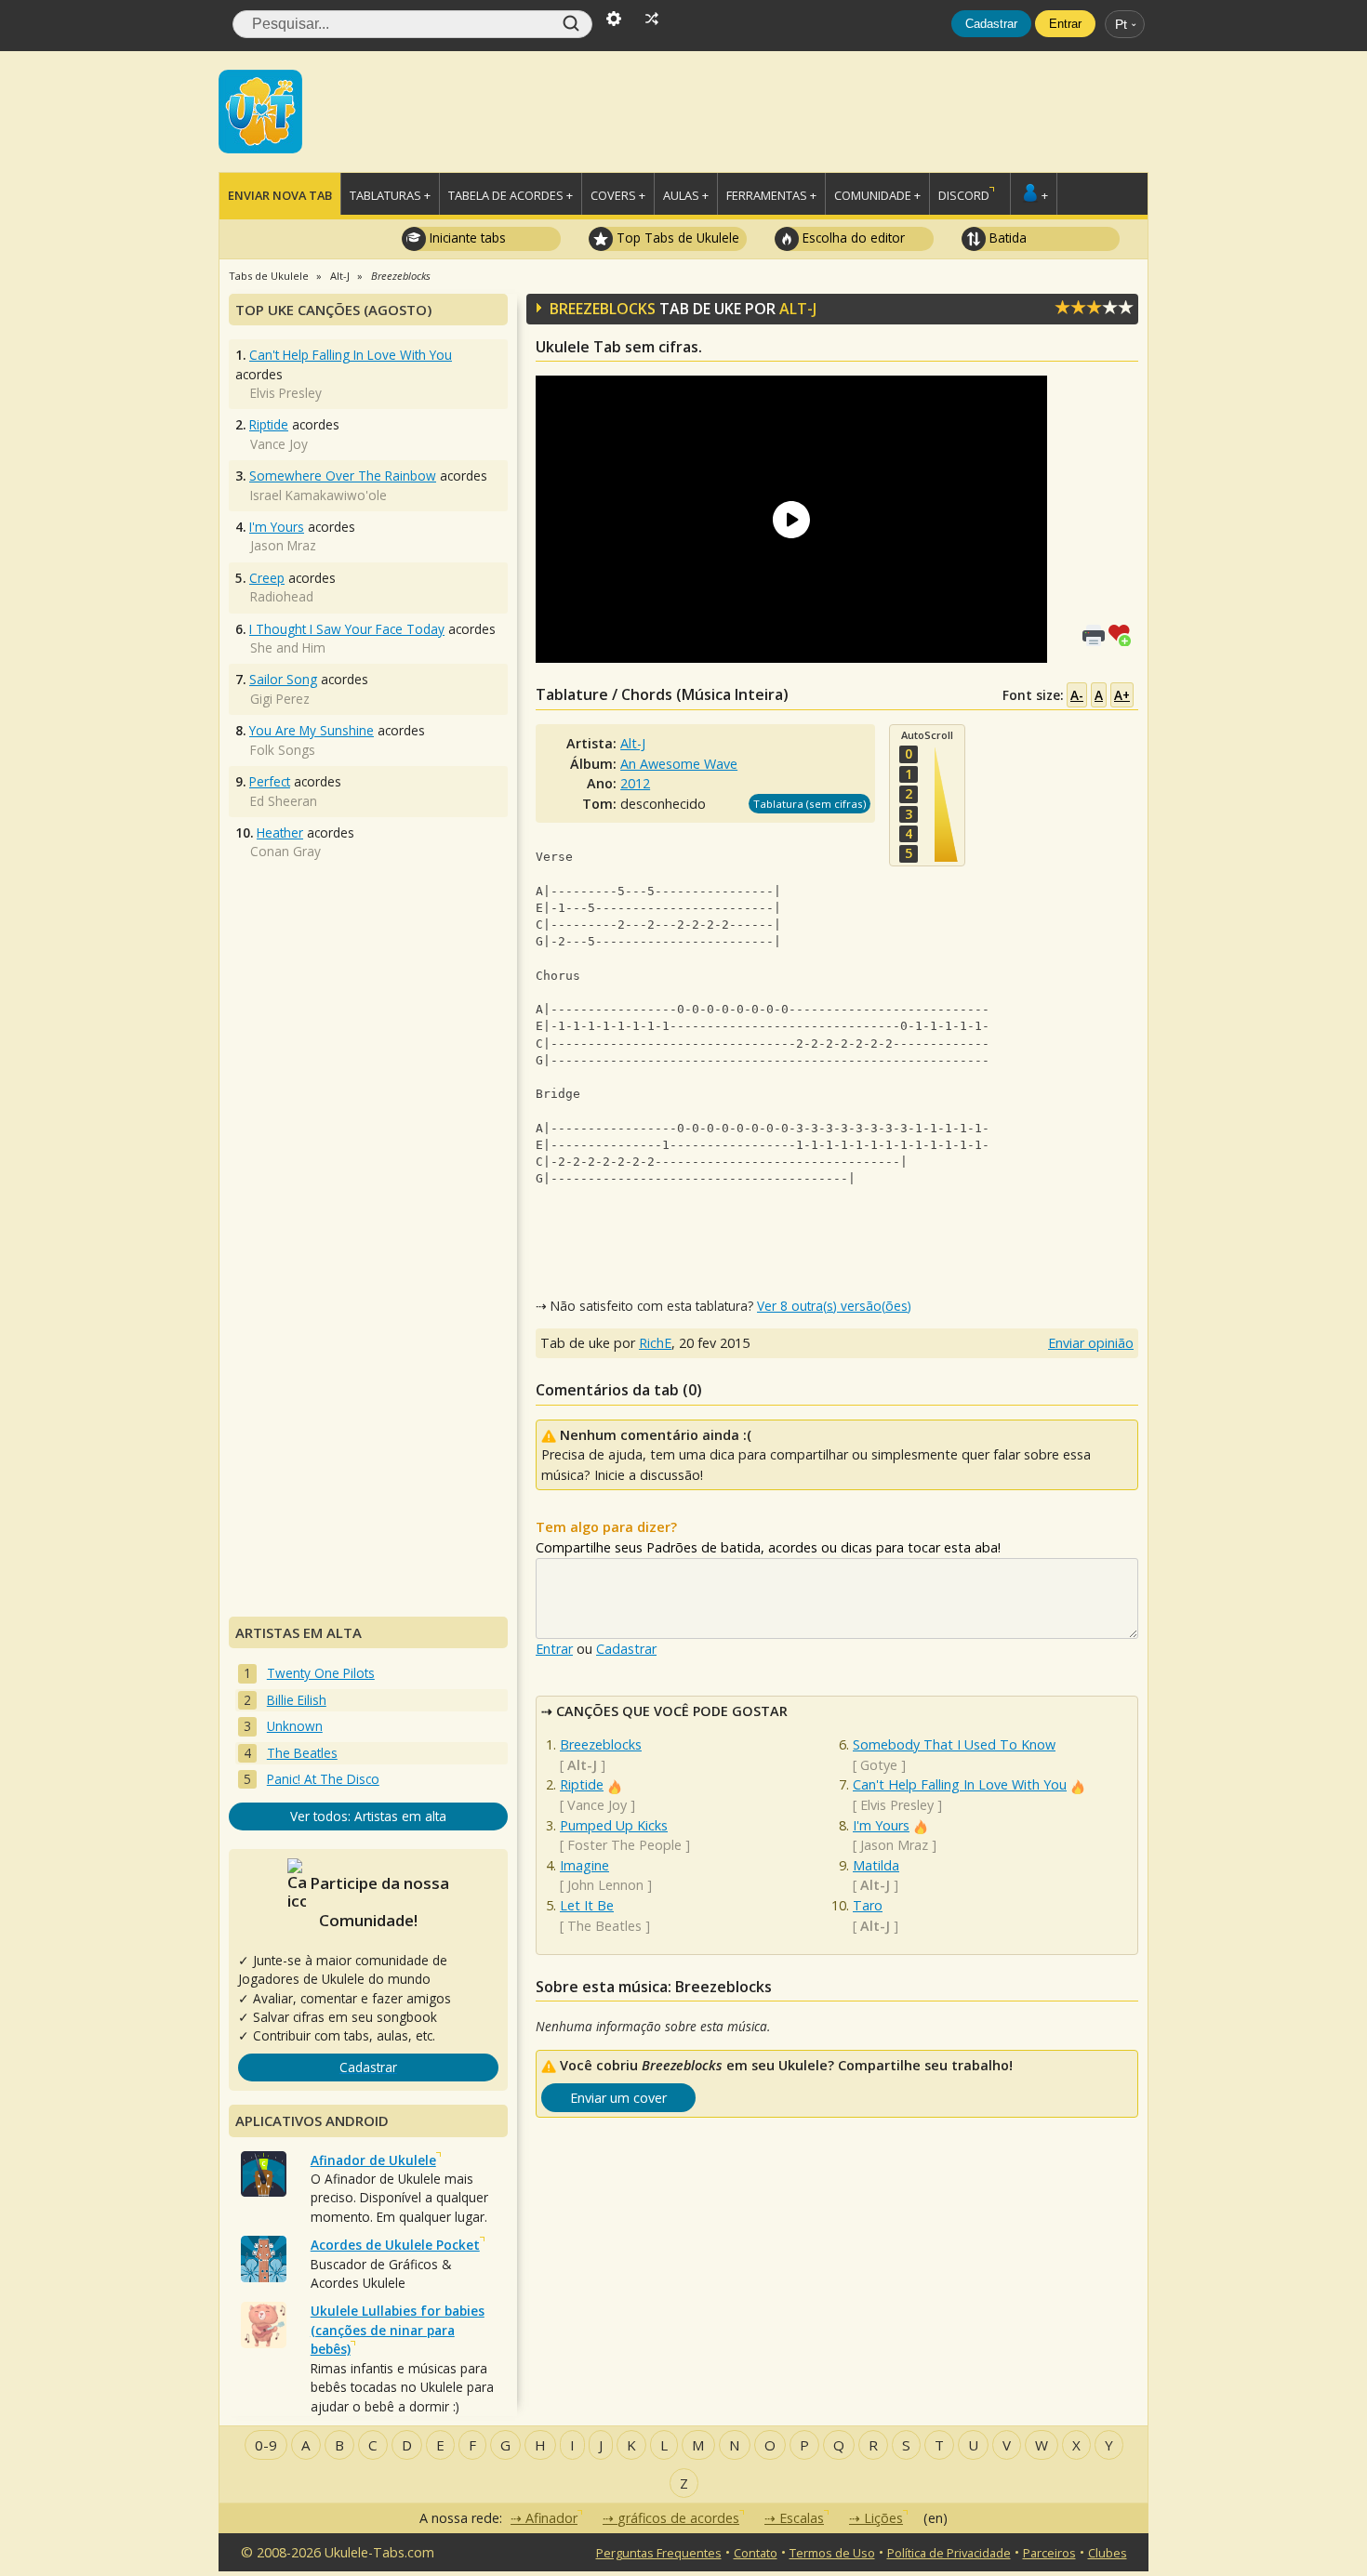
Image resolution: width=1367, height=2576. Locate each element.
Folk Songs (283, 750)
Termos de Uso (832, 2553)
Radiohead (282, 596)
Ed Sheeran (284, 801)
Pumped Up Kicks (614, 1825)
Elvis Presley (897, 1805)
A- (1077, 695)
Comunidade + (877, 195)
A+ (1122, 695)
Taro (868, 1905)
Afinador (551, 2518)
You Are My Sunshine (312, 730)
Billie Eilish (297, 1700)
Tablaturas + (390, 195)
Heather (280, 832)
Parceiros (1049, 2553)
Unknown (295, 1726)
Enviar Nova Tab (280, 195)
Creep (267, 578)
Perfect (270, 781)
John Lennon (605, 1885)
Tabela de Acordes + (511, 195)
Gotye (879, 1765)
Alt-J (798, 309)
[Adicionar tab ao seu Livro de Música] (1123, 634)
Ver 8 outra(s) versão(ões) (834, 1306)
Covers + (618, 195)
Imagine (584, 1865)
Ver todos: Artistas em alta (368, 1816)
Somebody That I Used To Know (954, 1744)
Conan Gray (285, 851)
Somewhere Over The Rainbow (343, 476)
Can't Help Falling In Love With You (960, 1784)
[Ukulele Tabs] (260, 110)
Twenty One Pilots (321, 1673)
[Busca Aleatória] (652, 17)
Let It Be (587, 1905)
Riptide (582, 1784)
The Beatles (604, 1926)
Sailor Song (283, 679)
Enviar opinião (1091, 1343)
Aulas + (686, 195)
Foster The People (624, 1845)
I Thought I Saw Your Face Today (347, 629)
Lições (883, 2518)
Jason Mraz (894, 1845)
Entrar (1065, 24)
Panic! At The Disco (323, 1779)
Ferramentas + (771, 195)
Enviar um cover (618, 2098)
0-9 (266, 2445)
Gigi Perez (280, 699)
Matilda (876, 1865)
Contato (756, 2553)
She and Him (288, 647)
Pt (1121, 24)
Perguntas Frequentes (659, 2553)
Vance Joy (597, 1805)
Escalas (802, 2518)
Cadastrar (991, 24)
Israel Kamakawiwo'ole (319, 495)
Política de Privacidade (949, 2553)
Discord (964, 195)
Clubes (1108, 2553)
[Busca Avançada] (614, 17)
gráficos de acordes (678, 2518)
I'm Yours (881, 1825)
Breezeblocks (601, 1744)
